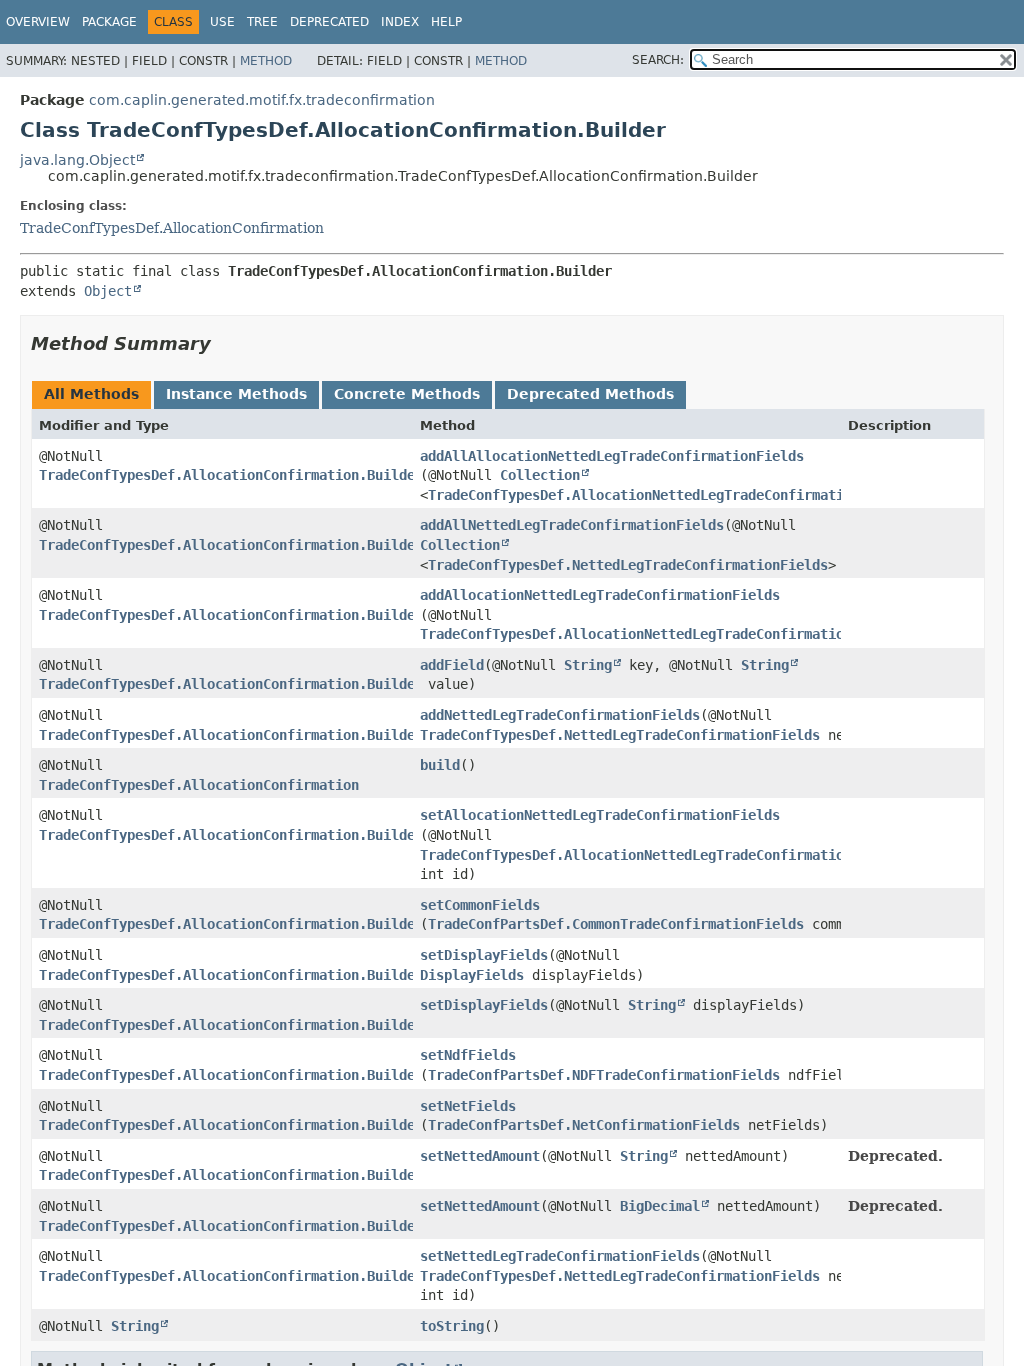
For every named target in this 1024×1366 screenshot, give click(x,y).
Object (108, 291)
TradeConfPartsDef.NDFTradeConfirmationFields (604, 1075)
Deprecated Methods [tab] (590, 394)
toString (452, 1326)
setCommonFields (480, 905)
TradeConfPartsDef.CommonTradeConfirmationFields (616, 924)
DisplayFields (472, 975)
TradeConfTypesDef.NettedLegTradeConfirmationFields (628, 565)
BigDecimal (660, 1206)
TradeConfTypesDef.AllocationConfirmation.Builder (231, 475)
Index (400, 22)
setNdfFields (468, 1055)
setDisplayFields (484, 955)
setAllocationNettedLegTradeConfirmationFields (600, 815)
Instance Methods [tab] (236, 394)
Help (446, 22)
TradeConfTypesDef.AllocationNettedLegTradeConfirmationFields (668, 495)
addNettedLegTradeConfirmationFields (560, 715)
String (588, 665)
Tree (262, 22)
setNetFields (468, 1106)
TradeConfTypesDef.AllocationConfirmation (172, 228)
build (440, 765)
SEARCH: (658, 60)
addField (452, 665)
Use (222, 22)
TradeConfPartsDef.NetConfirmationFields (584, 1125)
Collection (540, 475)
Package (109, 22)
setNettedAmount (480, 1156)
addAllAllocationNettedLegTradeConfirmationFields (612, 456)
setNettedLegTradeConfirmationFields (560, 1256)
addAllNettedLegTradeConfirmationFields (572, 525)
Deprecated (329, 22)
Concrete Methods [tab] (407, 394)
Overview (38, 22)
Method (266, 61)
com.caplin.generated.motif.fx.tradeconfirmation (262, 100)
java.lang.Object (77, 160)
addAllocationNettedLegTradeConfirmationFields (600, 595)
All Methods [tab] (91, 394)
